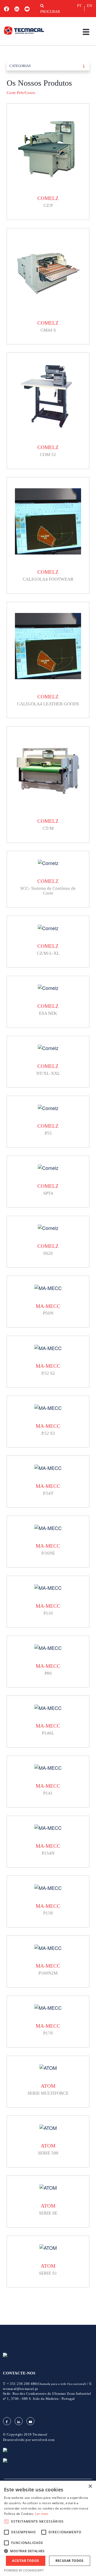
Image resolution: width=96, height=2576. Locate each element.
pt (79, 6)
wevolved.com (43, 2440)
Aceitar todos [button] (25, 2561)
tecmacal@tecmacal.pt (21, 2389)
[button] (48, 2551)
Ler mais (42, 2514)
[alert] (48, 2528)
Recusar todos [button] (70, 2561)
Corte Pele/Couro (21, 93)
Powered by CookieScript (24, 2570)
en (89, 6)
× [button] (90, 2486)
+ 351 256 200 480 (47, 2384)
